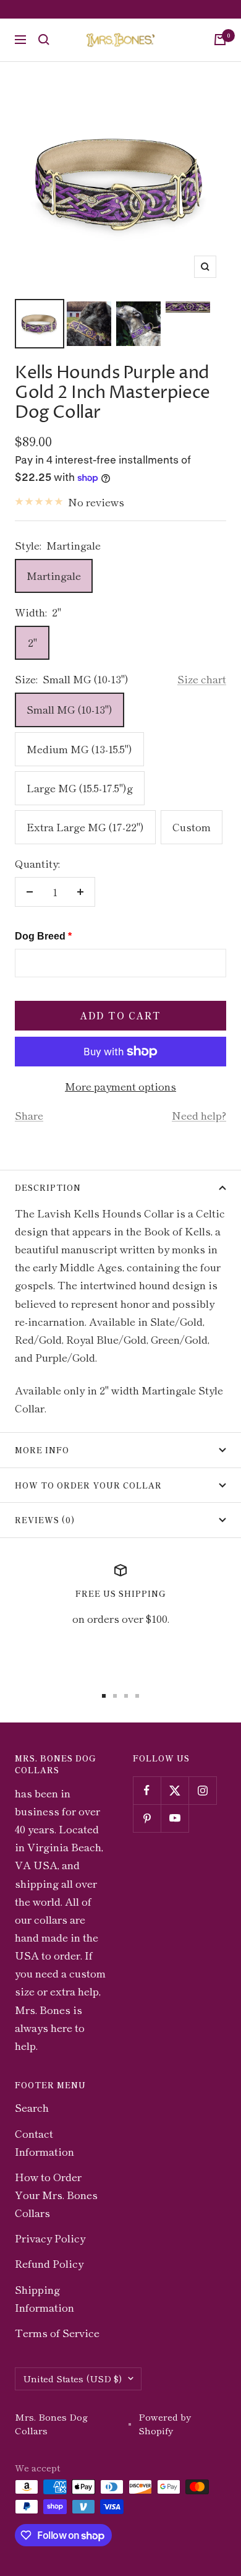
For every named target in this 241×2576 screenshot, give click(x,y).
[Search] (44, 40)
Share (29, 1115)
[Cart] (220, 40)
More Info (42, 1450)
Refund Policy (49, 2263)
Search (32, 2107)
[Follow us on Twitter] (175, 1790)
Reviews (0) (45, 1520)
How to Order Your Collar (88, 1485)
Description (48, 1187)
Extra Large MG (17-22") (85, 827)
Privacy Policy (50, 2238)
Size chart (202, 679)
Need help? (199, 1115)
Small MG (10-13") (70, 709)
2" (32, 642)
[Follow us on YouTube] (175, 1818)
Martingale (54, 575)
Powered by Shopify (165, 2424)
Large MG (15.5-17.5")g (80, 788)
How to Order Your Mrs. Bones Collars (56, 2194)
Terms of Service (57, 2332)
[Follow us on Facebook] (147, 1790)
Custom (192, 827)
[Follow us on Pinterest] (147, 1818)
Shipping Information (44, 2298)
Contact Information (44, 2142)
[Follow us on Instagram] (202, 1790)
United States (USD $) (72, 2378)
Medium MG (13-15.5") (79, 749)
